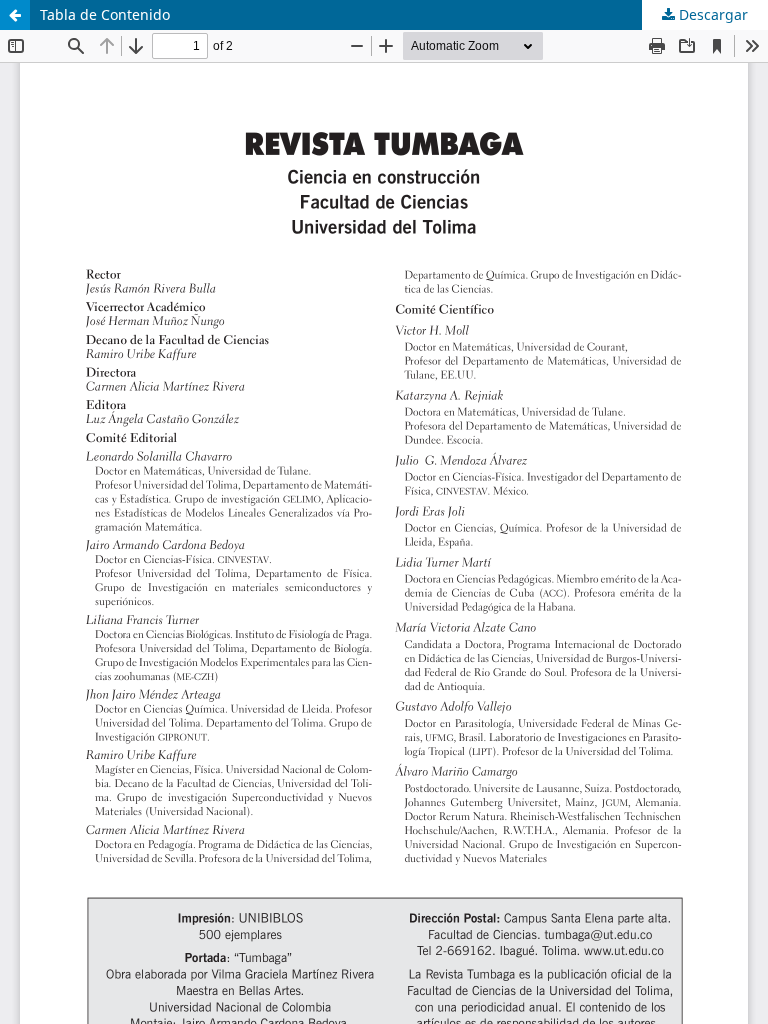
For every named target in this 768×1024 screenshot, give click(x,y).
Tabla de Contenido (105, 14)
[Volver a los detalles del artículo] (15, 15)
